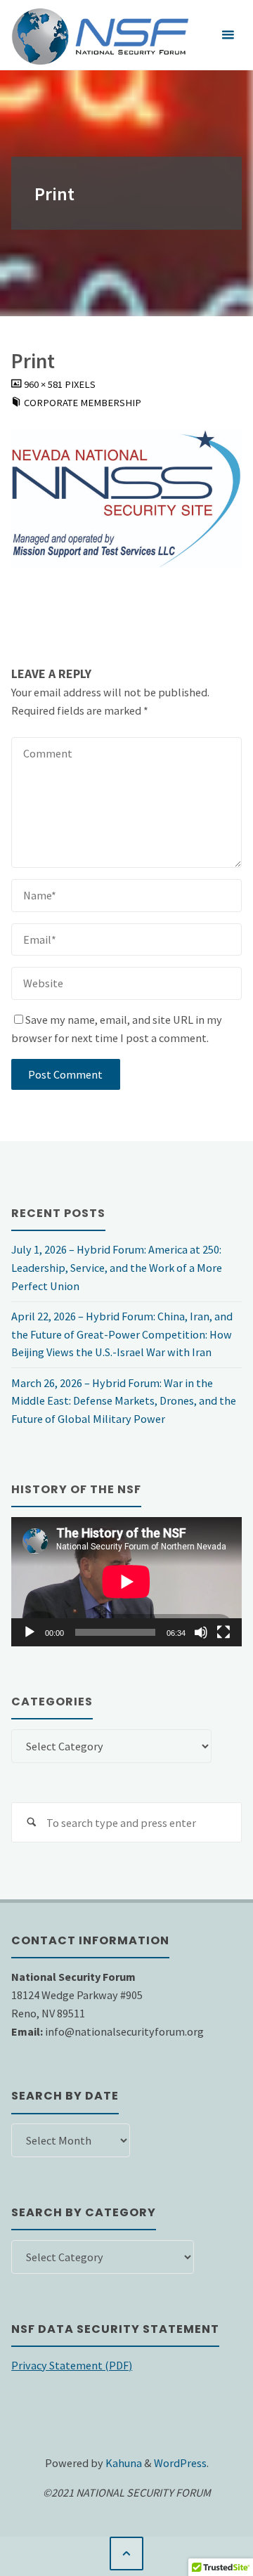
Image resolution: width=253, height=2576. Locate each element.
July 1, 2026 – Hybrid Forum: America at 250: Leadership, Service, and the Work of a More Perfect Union (117, 1268)
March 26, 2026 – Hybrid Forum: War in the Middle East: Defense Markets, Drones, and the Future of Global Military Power (124, 1401)
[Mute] (201, 1632)
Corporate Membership (83, 403)
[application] (126, 1582)
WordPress (180, 2463)
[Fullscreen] (223, 1632)
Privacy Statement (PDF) (72, 2365)
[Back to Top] (127, 2554)
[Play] (30, 1632)
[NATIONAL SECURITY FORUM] (100, 35)
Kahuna (123, 2463)
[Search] (31, 1822)
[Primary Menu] (228, 35)
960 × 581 (44, 384)
